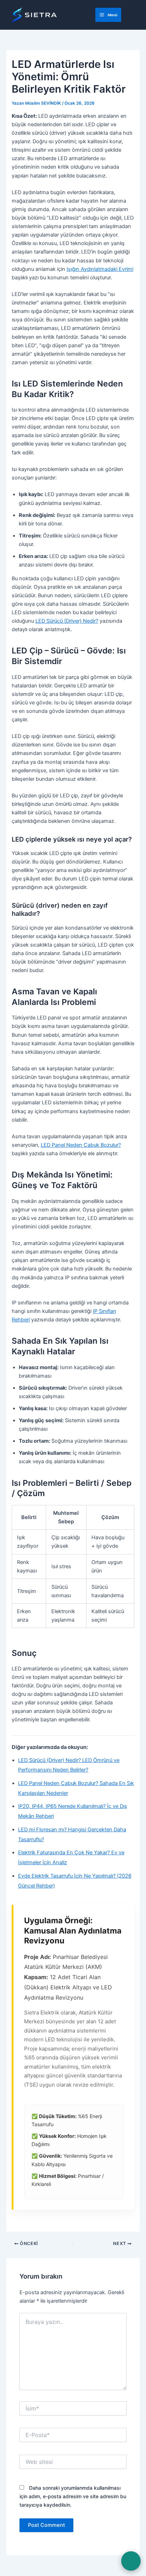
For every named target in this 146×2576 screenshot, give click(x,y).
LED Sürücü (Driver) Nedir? (67, 621)
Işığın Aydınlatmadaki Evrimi (100, 269)
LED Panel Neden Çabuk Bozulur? (81, 1145)
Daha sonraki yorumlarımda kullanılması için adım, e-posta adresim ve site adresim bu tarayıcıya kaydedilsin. (73, 2496)
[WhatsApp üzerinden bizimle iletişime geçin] (131, 2561)
